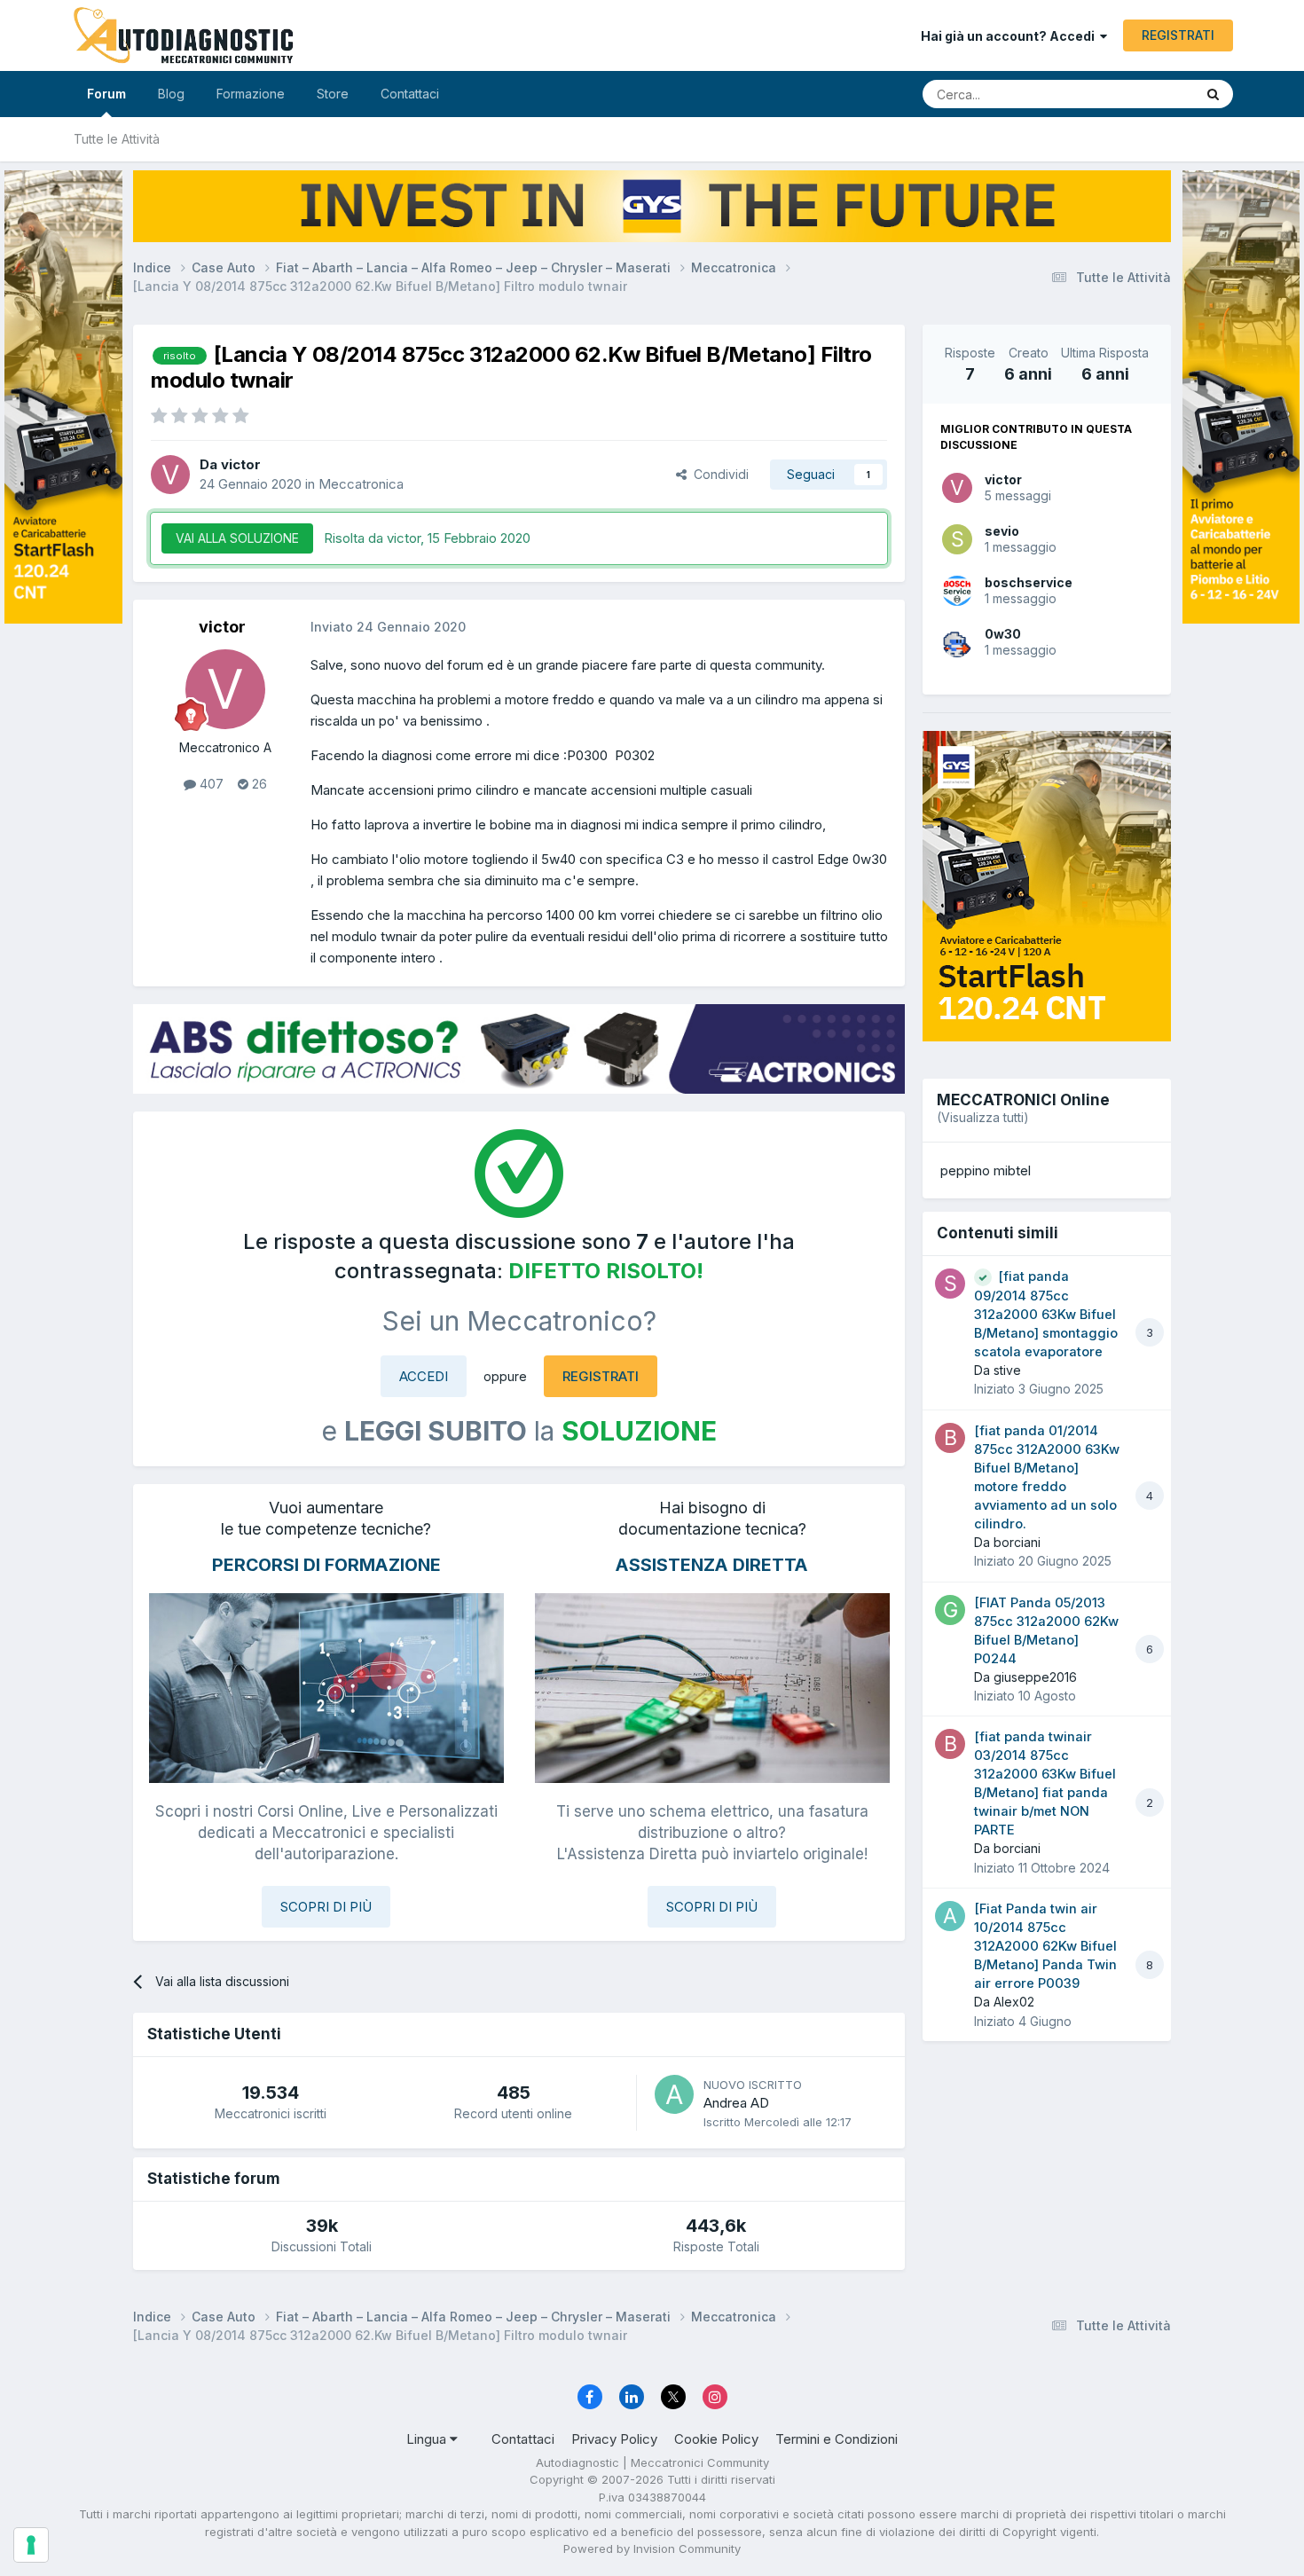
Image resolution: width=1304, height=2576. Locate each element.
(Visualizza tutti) (983, 1117)
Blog (171, 94)
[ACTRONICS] (519, 1049)
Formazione (251, 94)
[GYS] (63, 1265)
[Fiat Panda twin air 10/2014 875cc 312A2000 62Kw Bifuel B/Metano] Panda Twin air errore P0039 (1045, 1946)
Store (333, 94)
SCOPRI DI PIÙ (326, 1907)
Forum (106, 94)
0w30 (1003, 634)
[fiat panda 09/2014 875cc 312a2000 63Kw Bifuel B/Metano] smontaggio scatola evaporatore (1046, 1314)
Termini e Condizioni (837, 2439)
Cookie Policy (716, 2439)
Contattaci (410, 94)
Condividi (718, 474)
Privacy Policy (614, 2439)
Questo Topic (1133, 94)
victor (1003, 479)
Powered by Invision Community (652, 2549)
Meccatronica (361, 484)
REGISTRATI (1178, 35)
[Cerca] (1213, 94)
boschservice (1029, 582)
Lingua (428, 2439)
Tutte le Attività (117, 139)
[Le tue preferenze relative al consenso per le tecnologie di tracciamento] (31, 2545)
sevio (1002, 531)
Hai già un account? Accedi (1010, 36)
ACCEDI (424, 1376)
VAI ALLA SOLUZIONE (237, 538)
